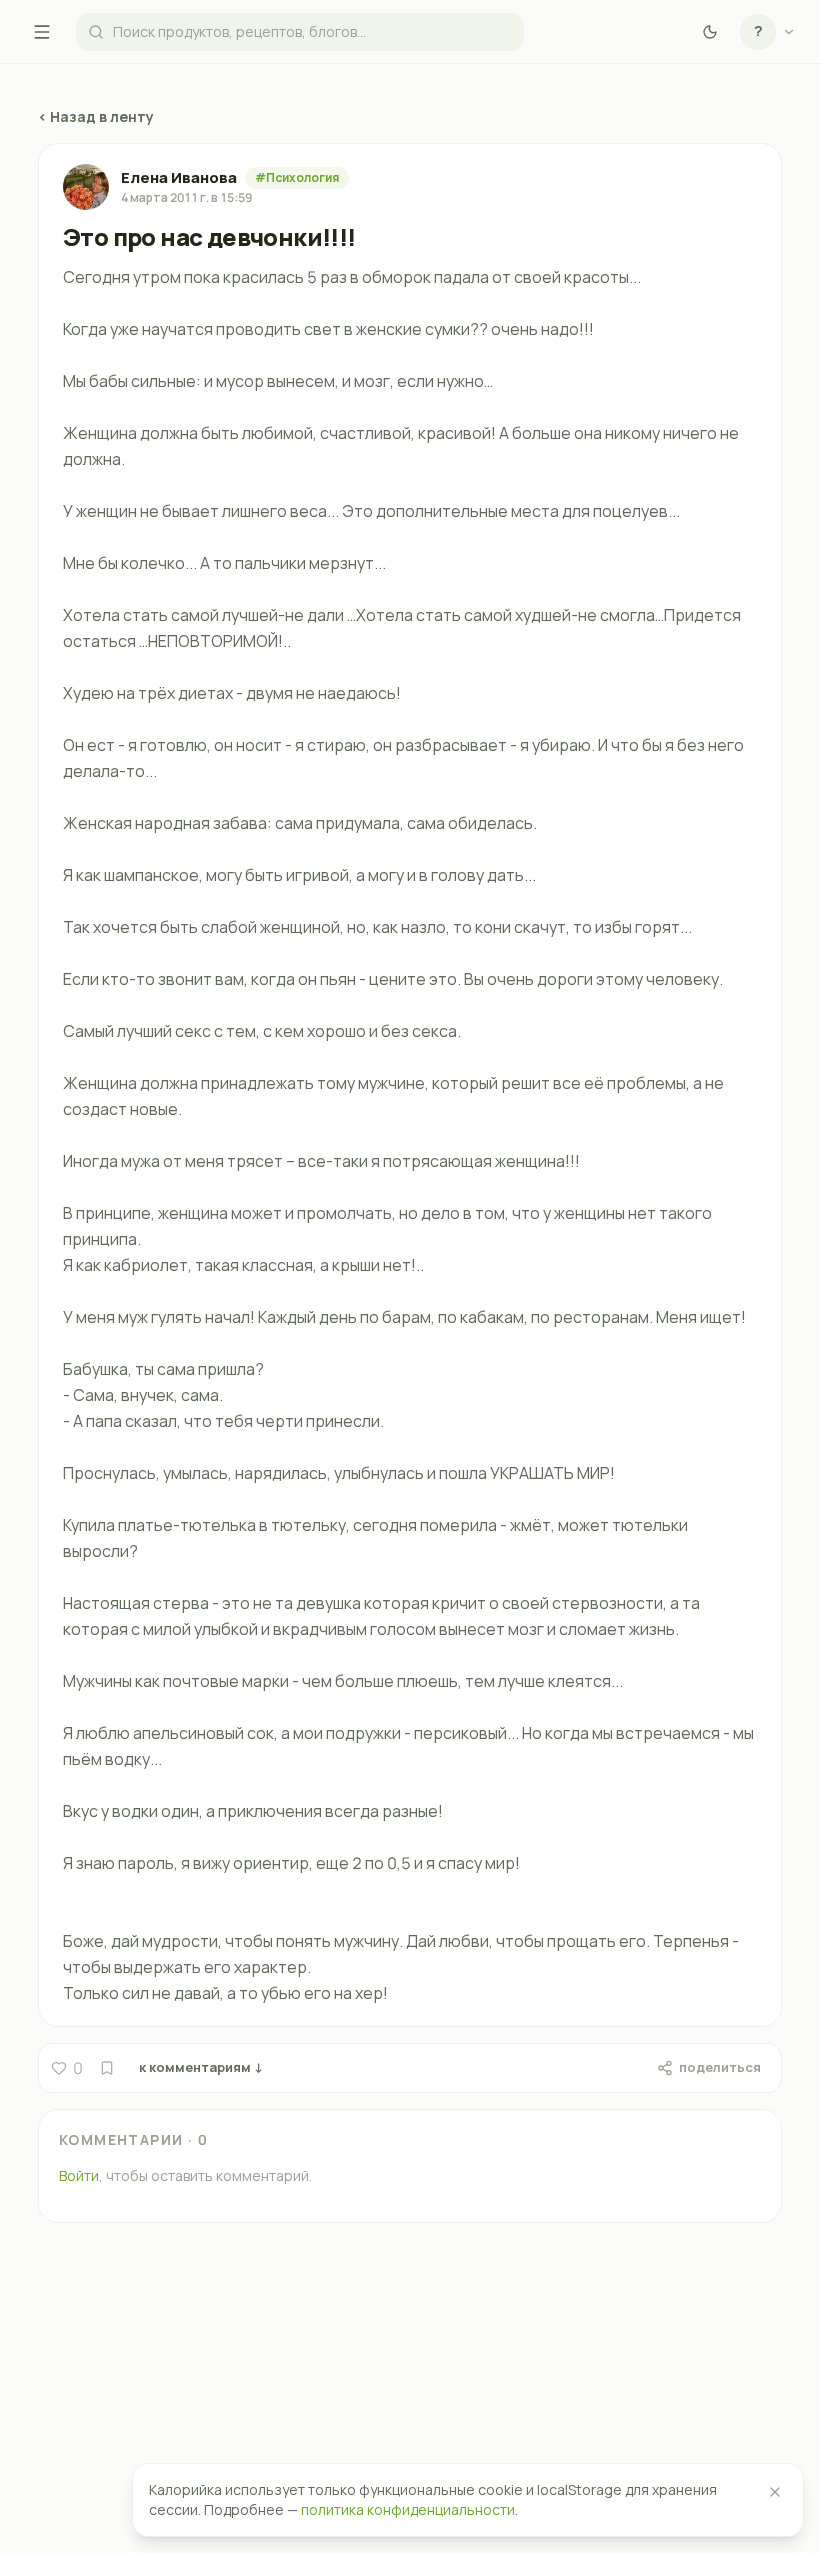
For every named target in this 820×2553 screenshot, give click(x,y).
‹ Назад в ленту (96, 116)
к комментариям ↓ (201, 2067)
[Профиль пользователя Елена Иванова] (86, 187)
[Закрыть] (775, 2492)
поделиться (720, 2067)
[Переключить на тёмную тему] (710, 32)
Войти (79, 2175)
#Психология (297, 177)
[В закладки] (107, 2068)
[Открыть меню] (42, 32)
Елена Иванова (179, 177)
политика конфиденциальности (408, 2509)
